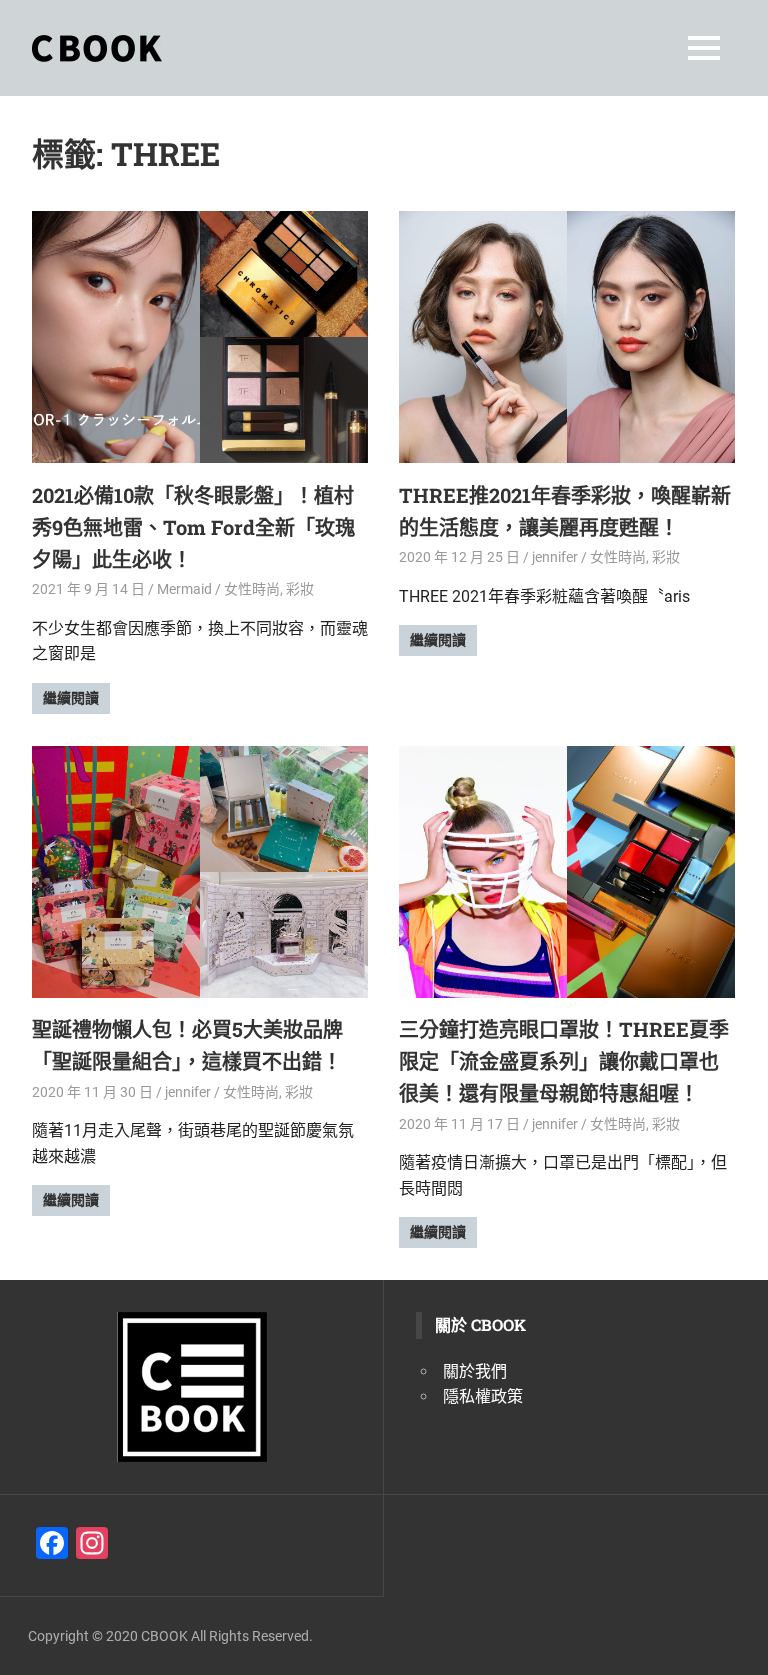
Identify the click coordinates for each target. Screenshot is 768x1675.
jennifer (555, 557)
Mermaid (184, 589)
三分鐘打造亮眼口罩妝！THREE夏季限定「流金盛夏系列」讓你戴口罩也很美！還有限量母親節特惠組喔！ (564, 1061)
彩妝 (300, 589)
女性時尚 (252, 589)
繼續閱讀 (71, 698)
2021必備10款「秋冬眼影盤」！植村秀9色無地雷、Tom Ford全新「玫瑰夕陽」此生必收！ (193, 527)
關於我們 (475, 1371)
